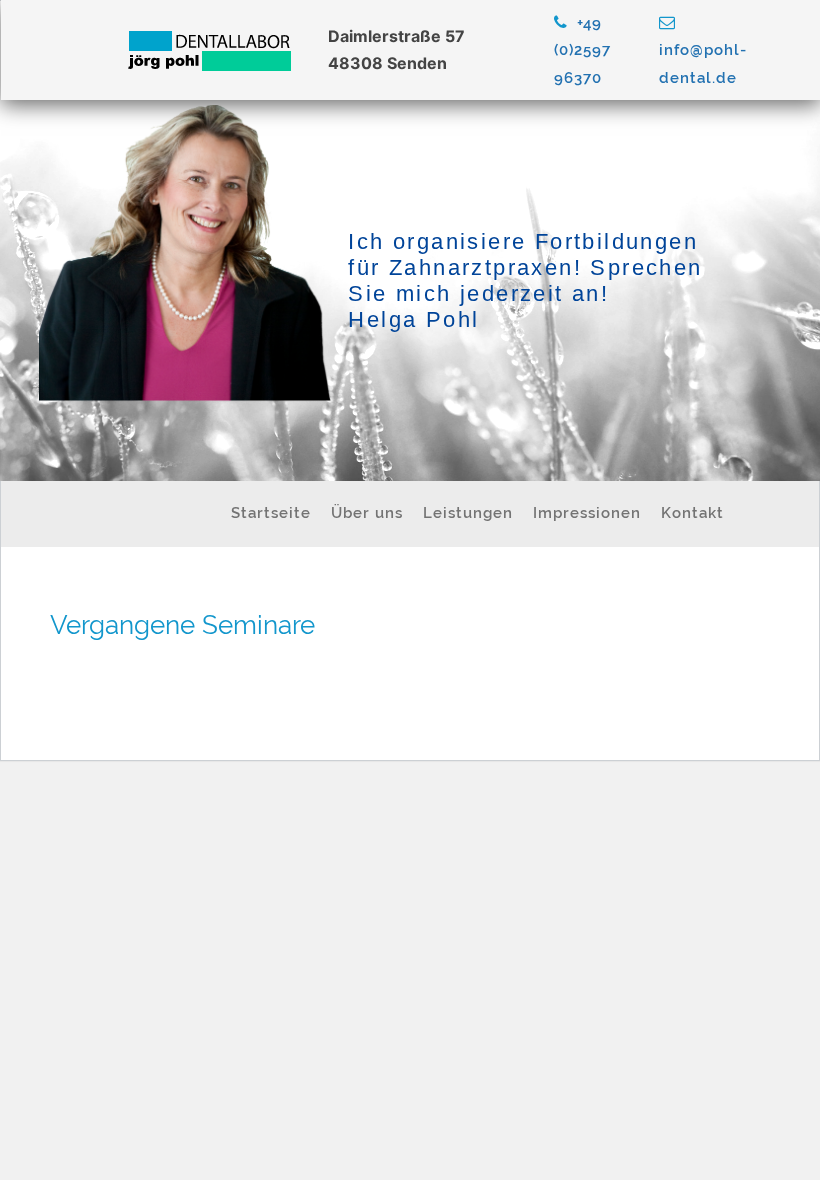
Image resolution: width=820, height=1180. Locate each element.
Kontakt (692, 513)
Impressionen (587, 513)
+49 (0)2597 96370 (582, 50)
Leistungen (468, 513)
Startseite (271, 513)
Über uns (367, 513)
